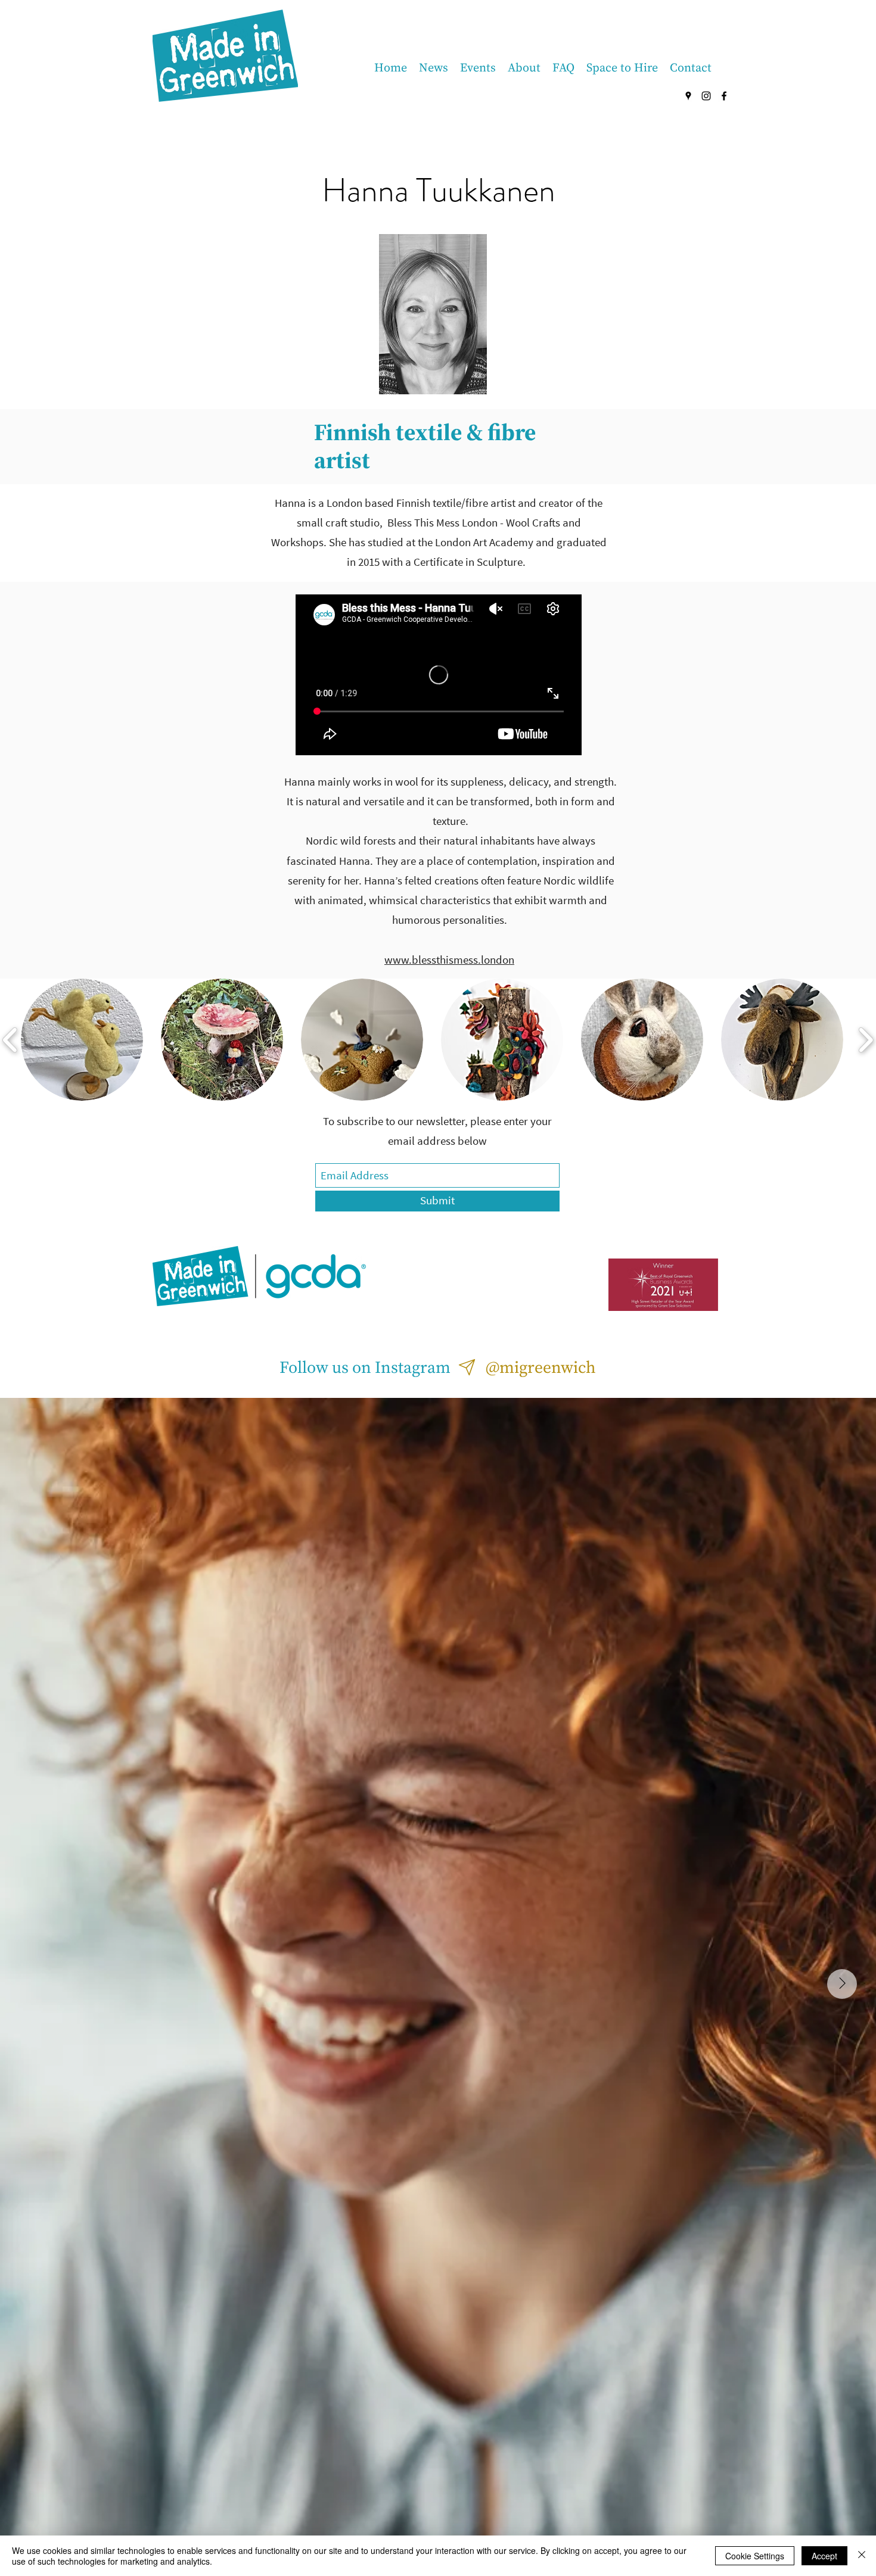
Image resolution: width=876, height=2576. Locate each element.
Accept (824, 2556)
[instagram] (706, 96)
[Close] (862, 2556)
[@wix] (467, 1367)
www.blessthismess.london (449, 960)
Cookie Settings (755, 2556)
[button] (82, 1040)
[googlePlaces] (688, 96)
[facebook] (724, 96)
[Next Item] (842, 1984)
